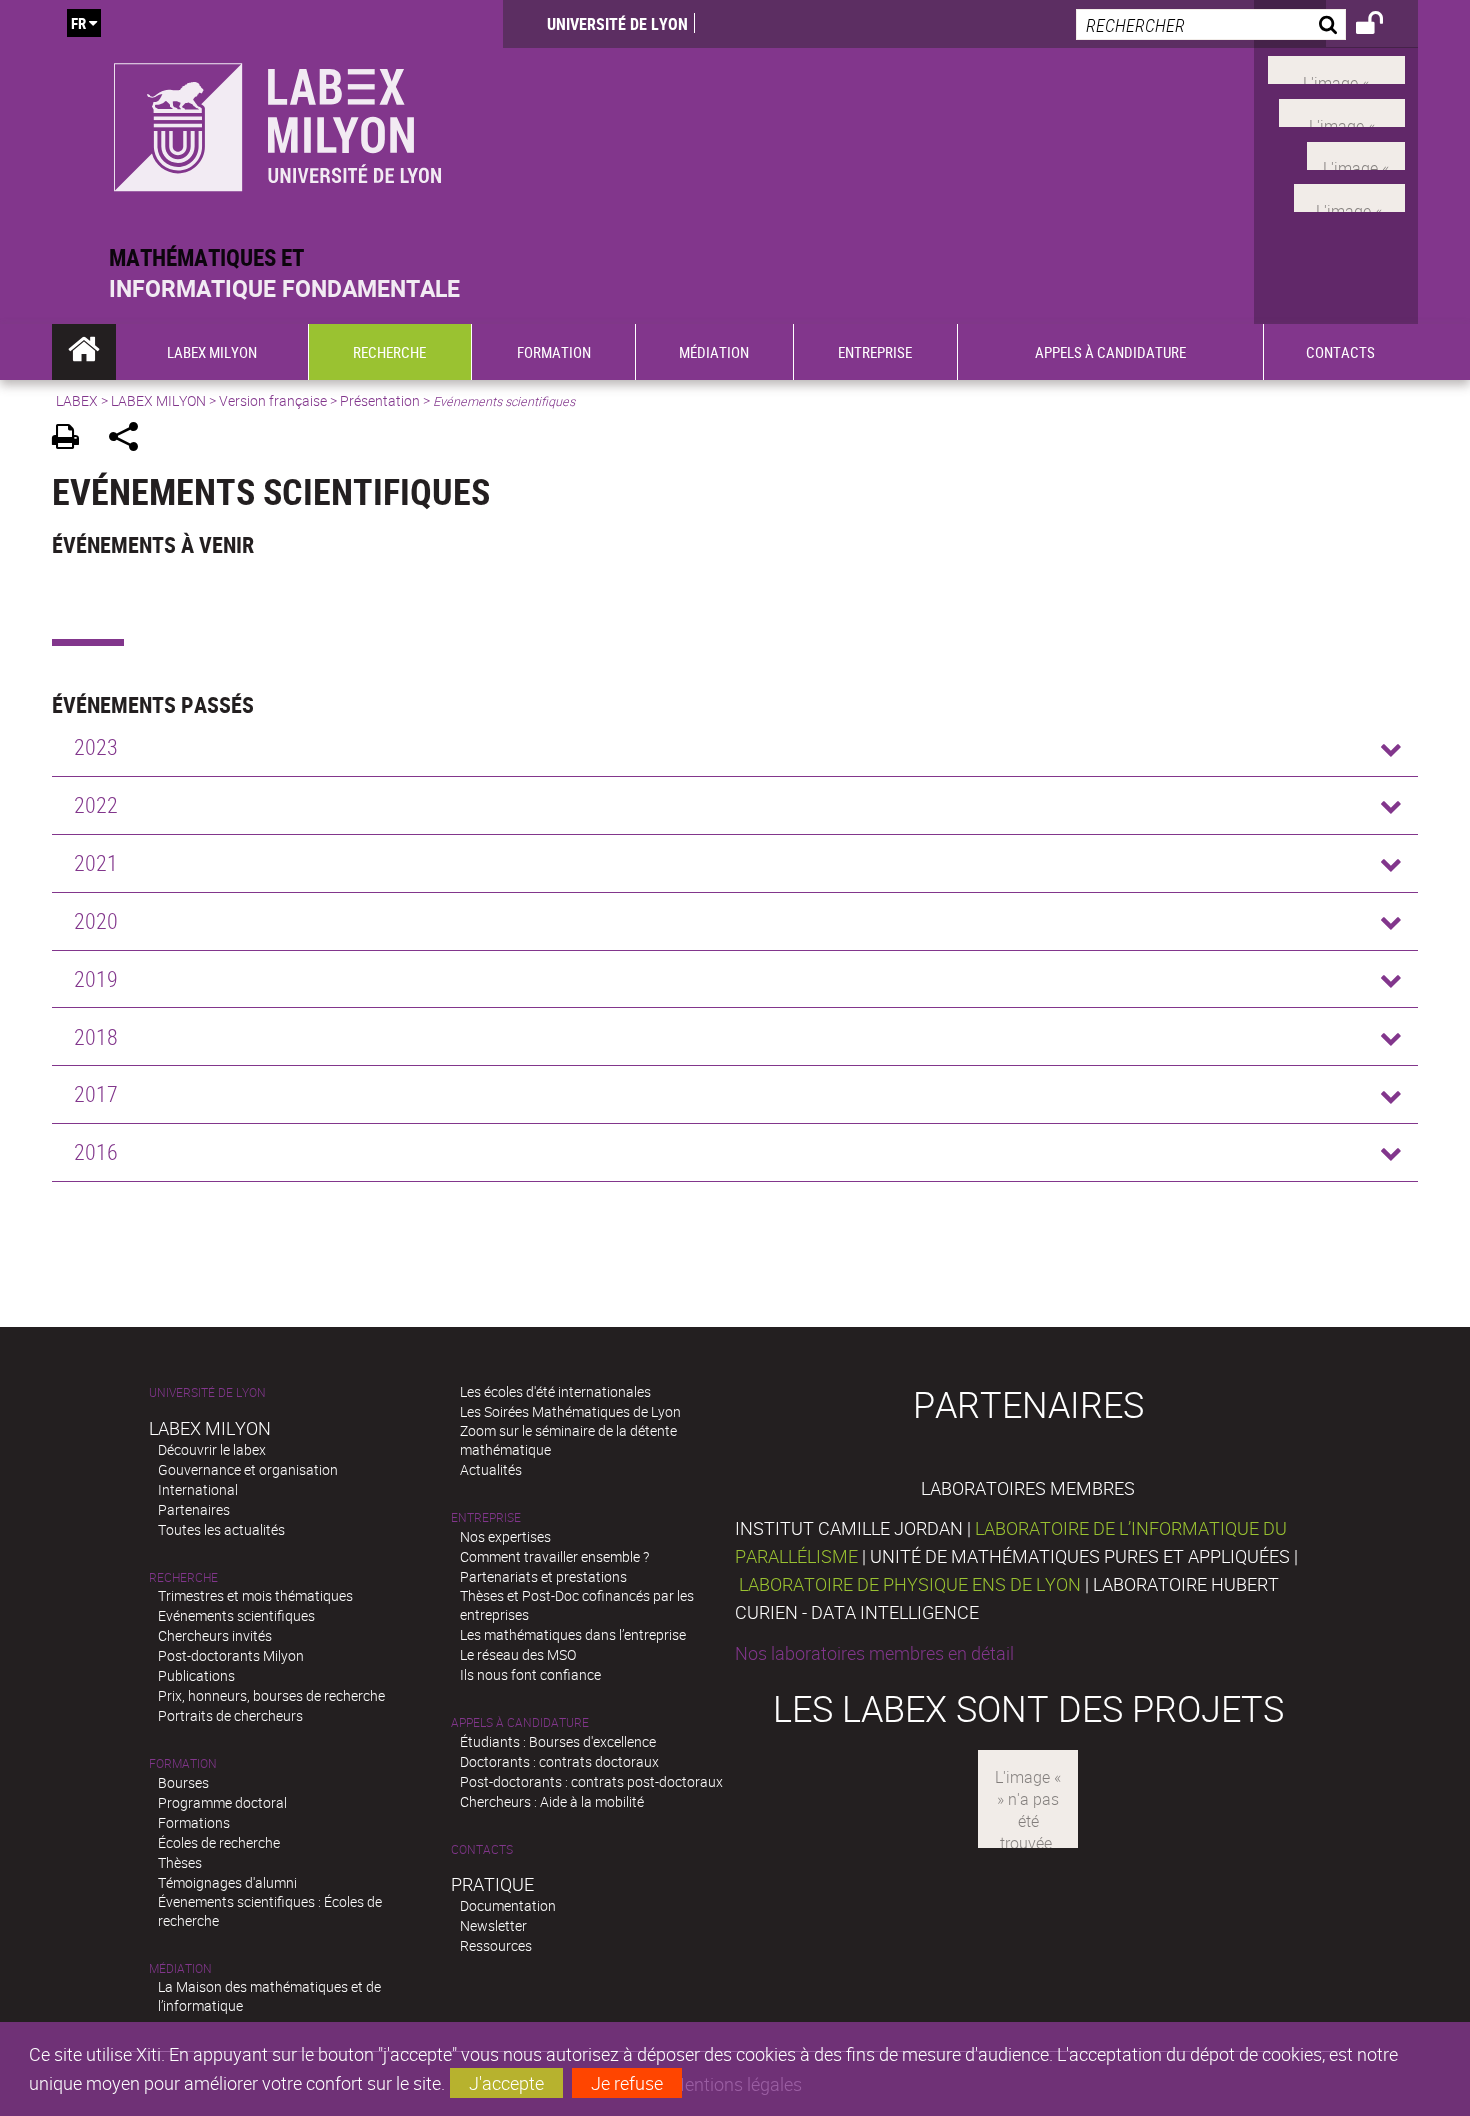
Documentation (508, 1905)
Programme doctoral (222, 1802)
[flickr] (1356, 153)
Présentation (380, 400)
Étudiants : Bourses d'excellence (558, 1741)
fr (78, 23)
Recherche (183, 1577)
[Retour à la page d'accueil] (277, 121)
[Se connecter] (1382, 26)
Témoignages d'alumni (227, 1882)
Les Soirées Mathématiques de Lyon (570, 1411)
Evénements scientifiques (236, 1615)
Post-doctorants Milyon (231, 1655)
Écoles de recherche (219, 1842)
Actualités (491, 1469)
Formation (183, 1763)
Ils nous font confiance (530, 1674)
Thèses (180, 1862)
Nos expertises (505, 1536)
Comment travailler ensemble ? (554, 1556)
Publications (196, 1675)
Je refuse (627, 2083)
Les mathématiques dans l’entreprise (573, 1634)
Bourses (183, 1782)
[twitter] (1349, 196)
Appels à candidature (520, 1722)
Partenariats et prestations (543, 1576)
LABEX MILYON (158, 400)
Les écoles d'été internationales (555, 1391)
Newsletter (493, 1925)
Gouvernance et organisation (248, 1469)
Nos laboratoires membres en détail (874, 1653)
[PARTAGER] (130, 439)
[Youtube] (1342, 111)
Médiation (180, 1968)
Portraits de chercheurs (230, 1715)
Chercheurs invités (215, 1635)
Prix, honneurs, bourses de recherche (271, 1695)
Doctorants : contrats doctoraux (559, 1761)
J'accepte (506, 2083)
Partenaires (194, 1509)
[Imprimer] (72, 439)
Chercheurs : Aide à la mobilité (552, 1801)
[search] (1211, 24)
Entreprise (486, 1517)
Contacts (482, 1849)
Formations (194, 1822)
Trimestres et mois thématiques (255, 1595)
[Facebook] (1336, 68)
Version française (273, 400)
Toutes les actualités (221, 1529)
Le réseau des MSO (518, 1654)
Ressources (496, 1945)
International (198, 1489)
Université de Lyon (617, 24)
